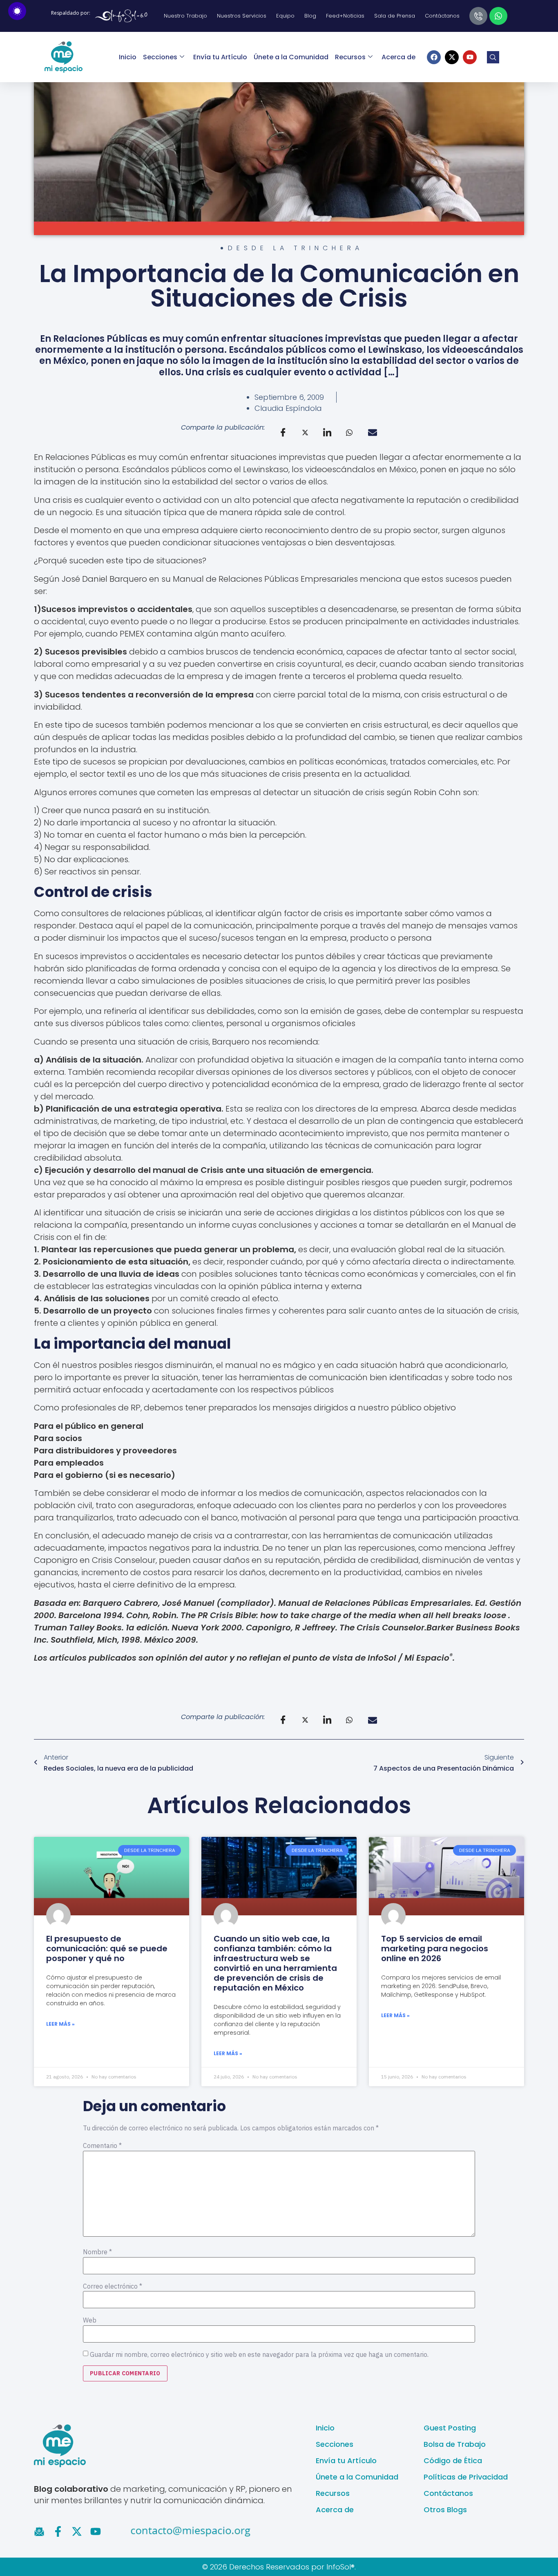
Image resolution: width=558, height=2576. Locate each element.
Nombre (97, 2252)
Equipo (285, 16)
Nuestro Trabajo (185, 16)
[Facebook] (434, 57)
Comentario (102, 2146)
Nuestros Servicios (242, 16)
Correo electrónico (113, 2286)
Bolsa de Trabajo (455, 2444)
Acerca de (398, 57)
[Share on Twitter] (305, 432)
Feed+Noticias (345, 16)
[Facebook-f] (58, 2531)
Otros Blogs (445, 2510)
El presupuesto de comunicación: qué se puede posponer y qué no (107, 1948)
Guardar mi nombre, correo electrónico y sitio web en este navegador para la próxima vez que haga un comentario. (259, 2354)
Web (90, 2320)
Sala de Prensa (395, 16)
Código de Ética (453, 2461)
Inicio (128, 57)
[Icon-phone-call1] (478, 16)
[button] (493, 57)
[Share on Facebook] (283, 433)
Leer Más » (60, 2024)
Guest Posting (450, 2428)
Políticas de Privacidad (466, 2477)
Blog (310, 16)
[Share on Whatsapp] (349, 432)
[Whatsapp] (498, 16)
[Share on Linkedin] (327, 433)
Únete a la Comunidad (291, 57)
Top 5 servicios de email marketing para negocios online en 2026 (435, 1948)
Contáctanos (442, 16)
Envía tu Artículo (220, 57)
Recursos (350, 57)
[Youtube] (470, 57)
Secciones (160, 57)
